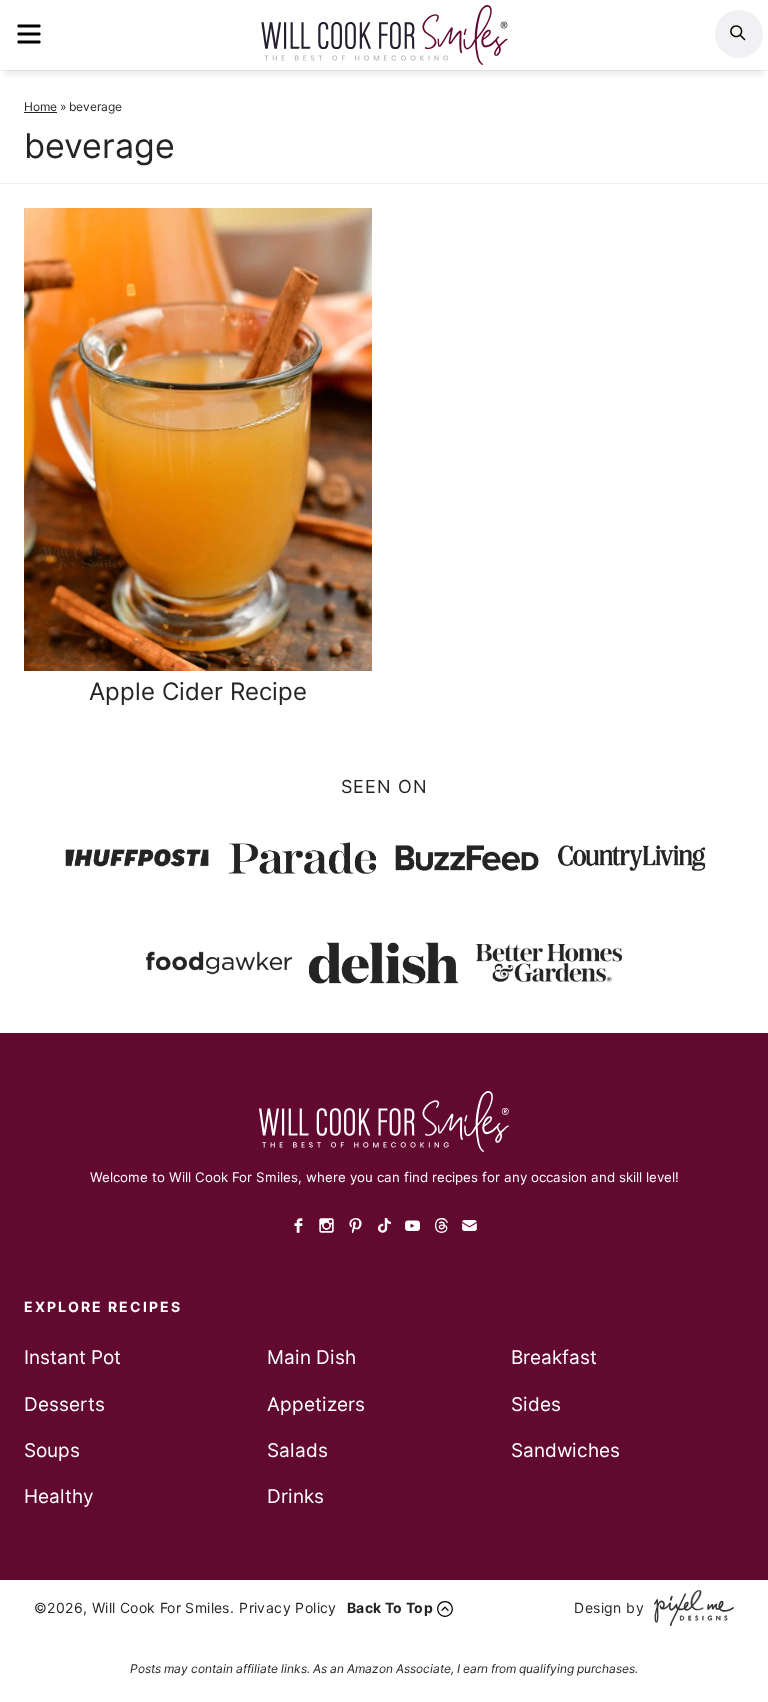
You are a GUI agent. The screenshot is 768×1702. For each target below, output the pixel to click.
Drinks (295, 1496)
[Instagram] (327, 1226)
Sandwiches (565, 1450)
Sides (536, 1404)
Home (40, 106)
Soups (52, 1450)
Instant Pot (72, 1357)
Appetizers (316, 1404)
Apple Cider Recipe (198, 691)
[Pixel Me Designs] (689, 1607)
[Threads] (441, 1226)
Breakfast (554, 1357)
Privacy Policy (288, 1607)
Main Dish (311, 1357)
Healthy (59, 1496)
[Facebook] (298, 1226)
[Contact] (469, 1226)
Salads (297, 1450)
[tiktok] (384, 1226)
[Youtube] (412, 1226)
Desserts (64, 1404)
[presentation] (198, 439)
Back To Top (390, 1607)
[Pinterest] (355, 1226)
